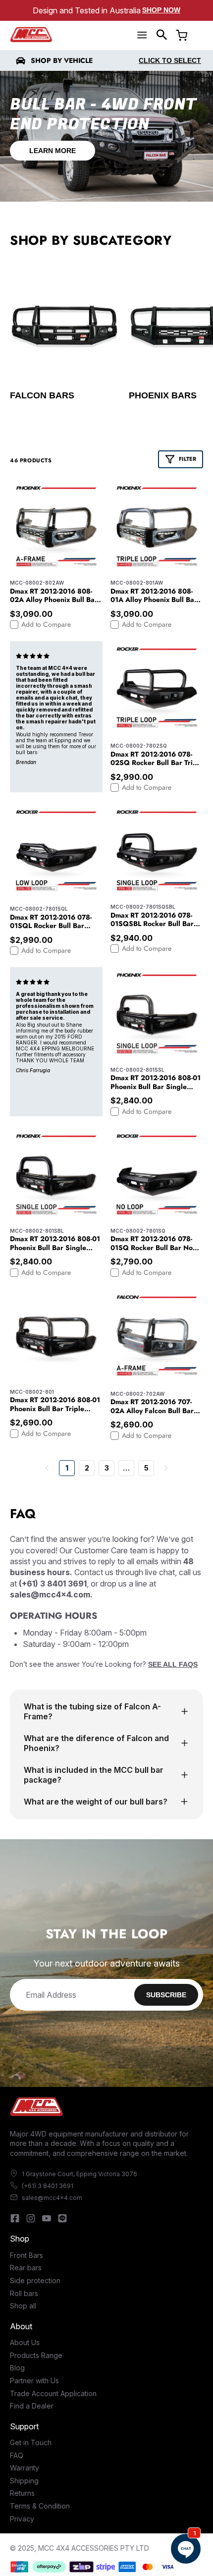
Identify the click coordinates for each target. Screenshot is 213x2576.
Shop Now (161, 10)
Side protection (35, 2280)
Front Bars (27, 2255)
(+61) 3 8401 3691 (48, 2186)
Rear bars (26, 2268)
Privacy (22, 2519)
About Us (25, 2342)
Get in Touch (31, 2442)
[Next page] (166, 1468)
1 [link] (67, 1468)
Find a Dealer (32, 2406)
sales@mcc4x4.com (52, 2198)
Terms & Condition (40, 2506)
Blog (17, 2368)
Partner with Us (34, 2381)
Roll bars (24, 2293)
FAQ (17, 2455)
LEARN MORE (53, 151)
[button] (162, 35)
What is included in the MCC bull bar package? (94, 1775)
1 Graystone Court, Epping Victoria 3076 (80, 2174)
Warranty (25, 2468)
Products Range (36, 2355)
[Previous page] (47, 1468)
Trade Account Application (53, 2393)
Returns (22, 2493)
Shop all (23, 2306)
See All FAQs (173, 1664)
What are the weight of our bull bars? (96, 1802)
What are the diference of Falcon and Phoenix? (96, 1743)
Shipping (24, 2481)
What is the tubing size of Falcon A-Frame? (92, 1711)
